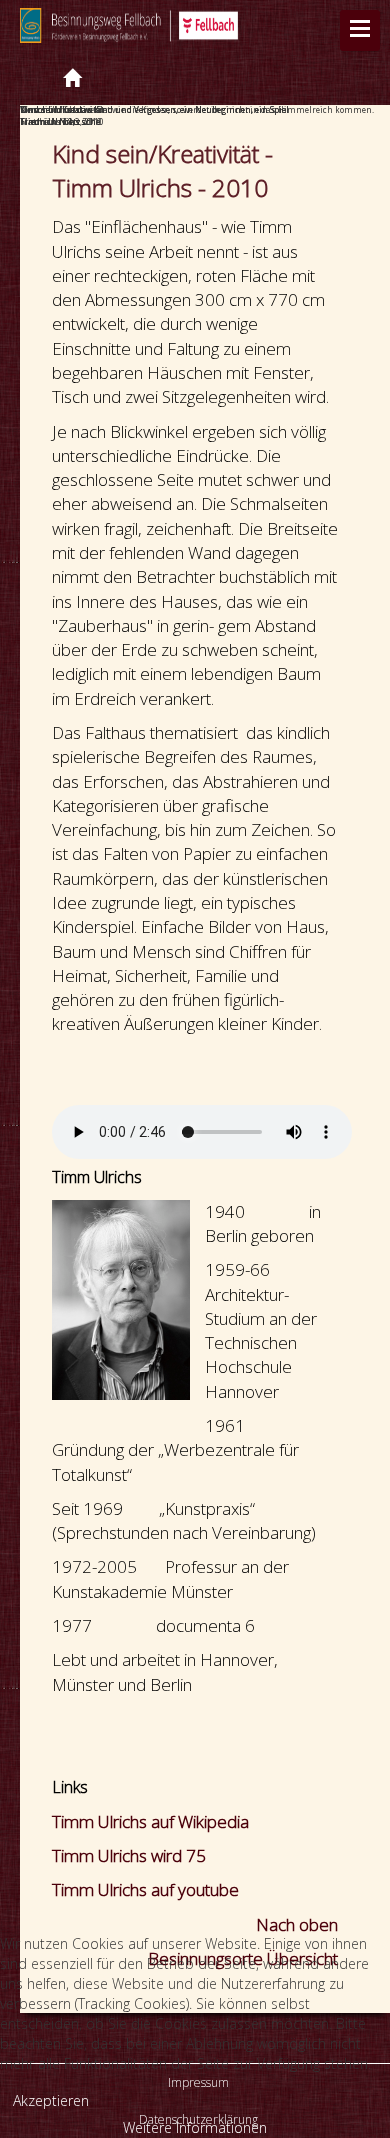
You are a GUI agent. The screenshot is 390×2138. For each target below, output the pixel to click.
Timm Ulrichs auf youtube (145, 1889)
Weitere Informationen (195, 2127)
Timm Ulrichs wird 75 (129, 1855)
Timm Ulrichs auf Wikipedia (150, 1821)
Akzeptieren (51, 2100)
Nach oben (297, 1924)
